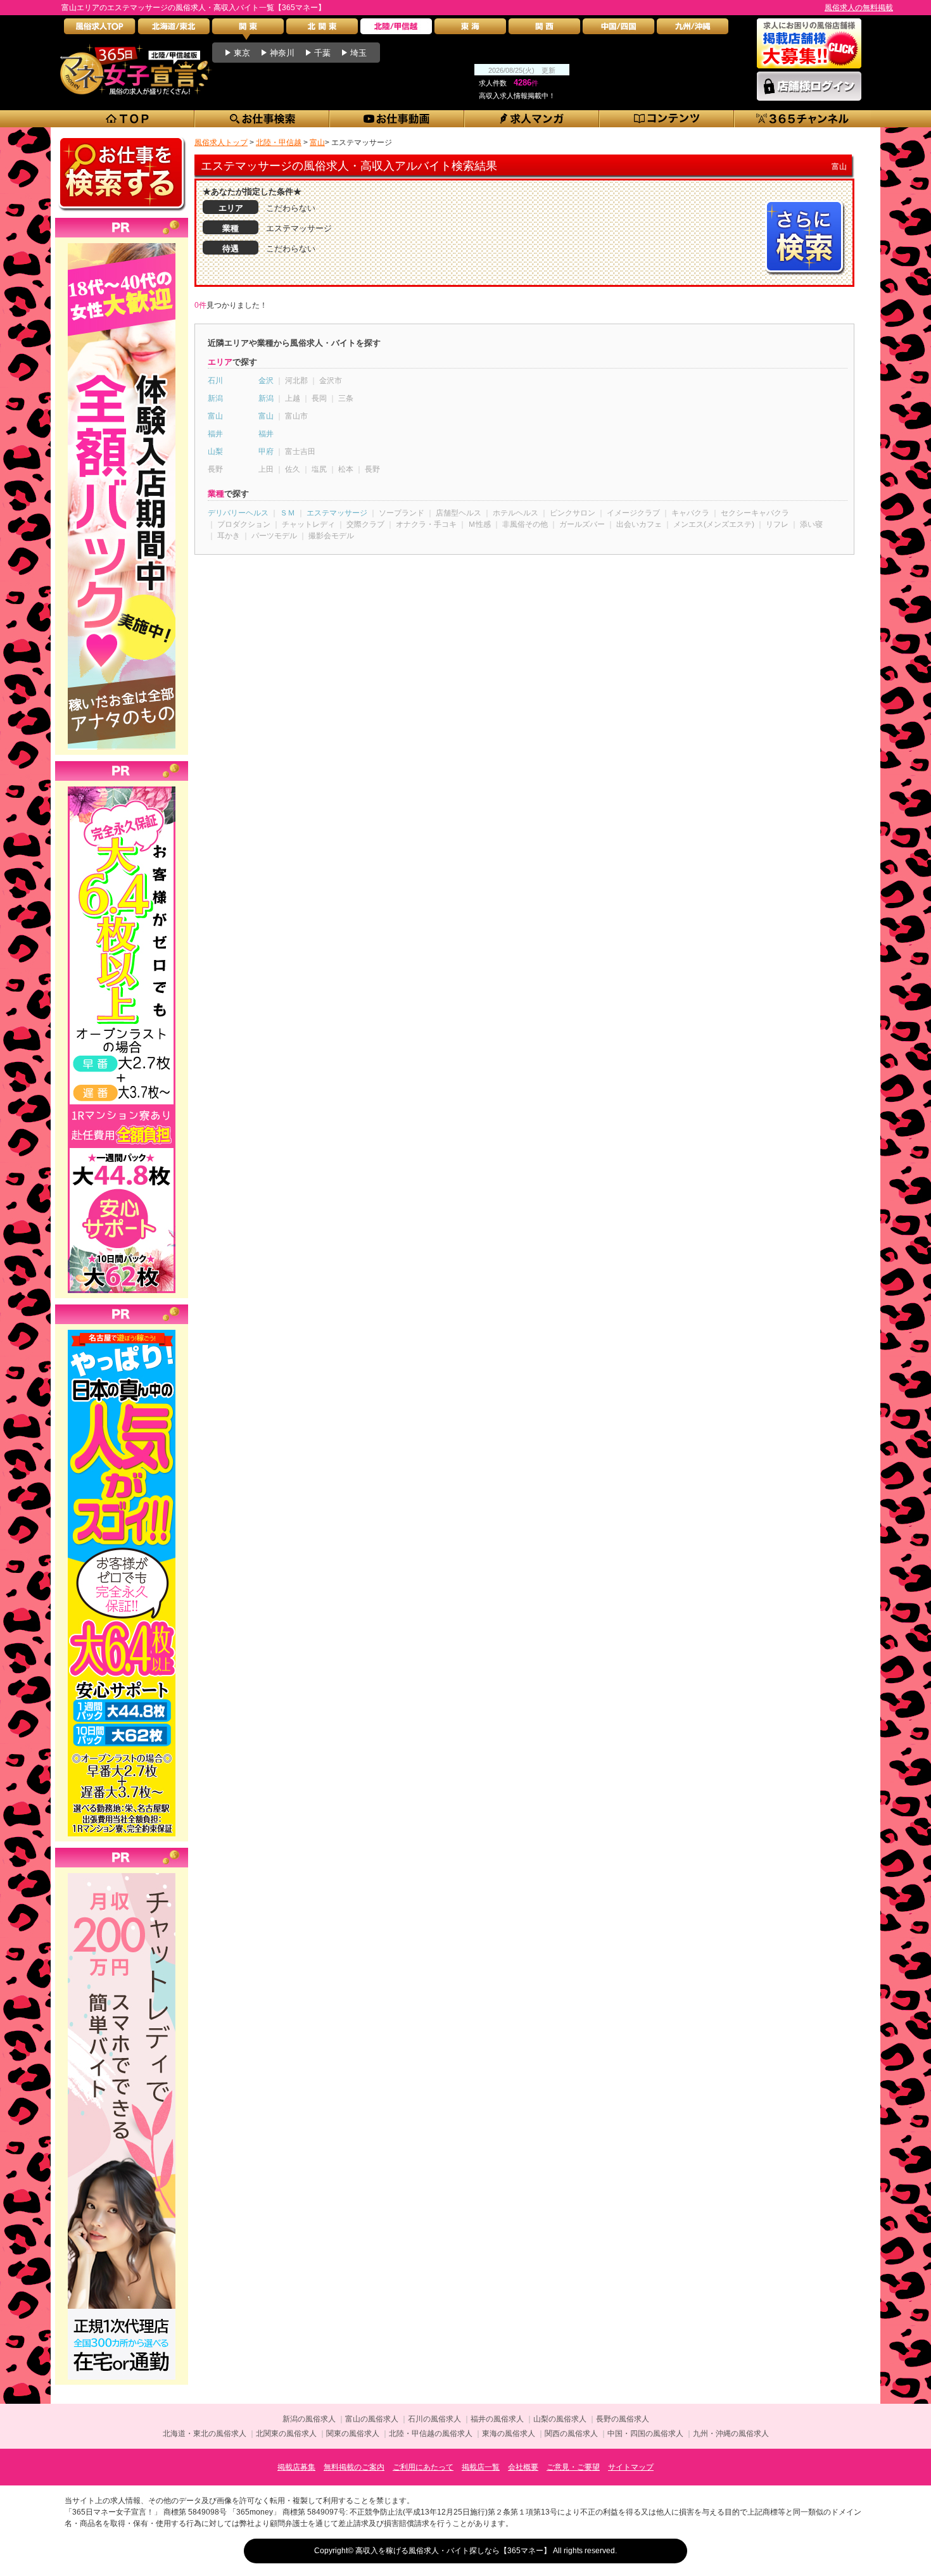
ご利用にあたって (423, 2467)
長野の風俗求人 (623, 2419)
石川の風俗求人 (434, 2419)
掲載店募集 (296, 2467)
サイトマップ (631, 2467)
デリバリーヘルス (238, 513)
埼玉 (358, 53)
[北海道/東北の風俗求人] (174, 29)
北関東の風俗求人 (286, 2434)
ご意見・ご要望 (573, 2467)
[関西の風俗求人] (544, 29)
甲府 (266, 451)
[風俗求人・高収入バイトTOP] (100, 29)
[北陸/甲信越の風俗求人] (396, 29)
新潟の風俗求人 (309, 2419)
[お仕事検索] (263, 119)
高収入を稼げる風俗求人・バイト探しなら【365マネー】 (453, 2551)
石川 (215, 381)
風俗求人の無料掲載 (859, 8)
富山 (215, 416)
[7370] (122, 1330)
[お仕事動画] (397, 119)
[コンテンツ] (667, 119)
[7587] (122, 243)
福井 (215, 434)
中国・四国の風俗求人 (645, 2434)
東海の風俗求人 (509, 2434)
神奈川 (282, 53)
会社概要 (523, 2467)
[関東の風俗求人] (248, 29)
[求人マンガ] (532, 119)
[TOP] (128, 119)
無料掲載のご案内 (354, 2467)
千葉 (322, 53)
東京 (242, 53)
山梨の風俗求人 (560, 2419)
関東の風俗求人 (353, 2434)
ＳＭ (288, 513)
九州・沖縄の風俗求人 (731, 2434)
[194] (122, 1873)
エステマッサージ (337, 513)
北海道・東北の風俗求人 (205, 2434)
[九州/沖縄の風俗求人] (693, 29)
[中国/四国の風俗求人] (618, 29)
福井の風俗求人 (497, 2419)
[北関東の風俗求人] (322, 29)
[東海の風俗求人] (470, 29)
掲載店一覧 (481, 2467)
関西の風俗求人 (571, 2434)
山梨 (215, 451)
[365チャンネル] (803, 119)
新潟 (215, 398)
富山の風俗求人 (372, 2419)
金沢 (266, 381)
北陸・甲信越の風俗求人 (431, 2434)
